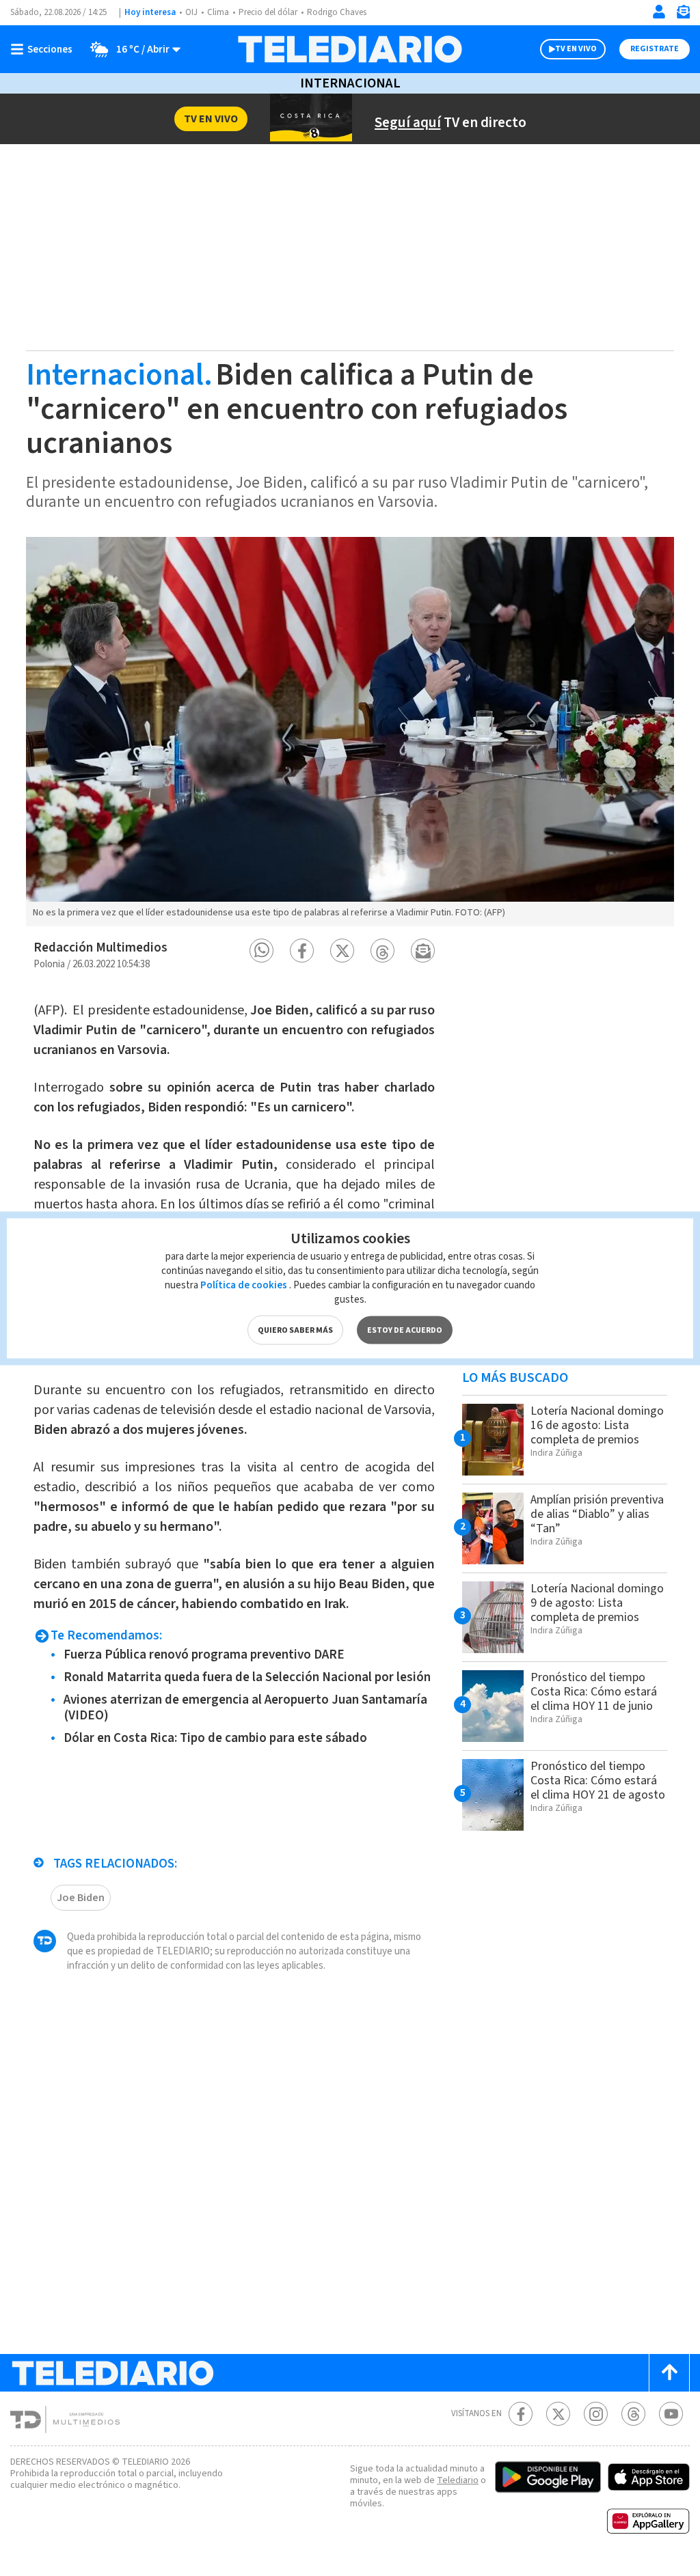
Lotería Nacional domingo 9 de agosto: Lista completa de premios (597, 1603)
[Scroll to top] (669, 2373)
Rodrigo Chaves (337, 12)
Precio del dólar (268, 12)
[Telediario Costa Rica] (350, 49)
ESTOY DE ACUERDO (405, 1330)
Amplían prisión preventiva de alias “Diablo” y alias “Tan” (597, 1514)
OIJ (191, 12)
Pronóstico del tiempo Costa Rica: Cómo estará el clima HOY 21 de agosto (598, 1781)
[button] (261, 951)
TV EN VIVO (576, 49)
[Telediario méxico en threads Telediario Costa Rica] (633, 2414)
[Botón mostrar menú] (44, 49)
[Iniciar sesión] (659, 12)
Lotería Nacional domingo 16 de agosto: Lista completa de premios (597, 1425)
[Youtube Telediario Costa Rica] (671, 2414)
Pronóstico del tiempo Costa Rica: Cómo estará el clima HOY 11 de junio (594, 1692)
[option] (350, 732)
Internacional (350, 83)
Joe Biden (81, 1898)
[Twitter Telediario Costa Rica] (558, 2414)
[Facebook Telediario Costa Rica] (521, 2414)
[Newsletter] (683, 15)
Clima (218, 12)
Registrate (655, 49)
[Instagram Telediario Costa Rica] (596, 2414)
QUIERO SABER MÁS (295, 1330)
